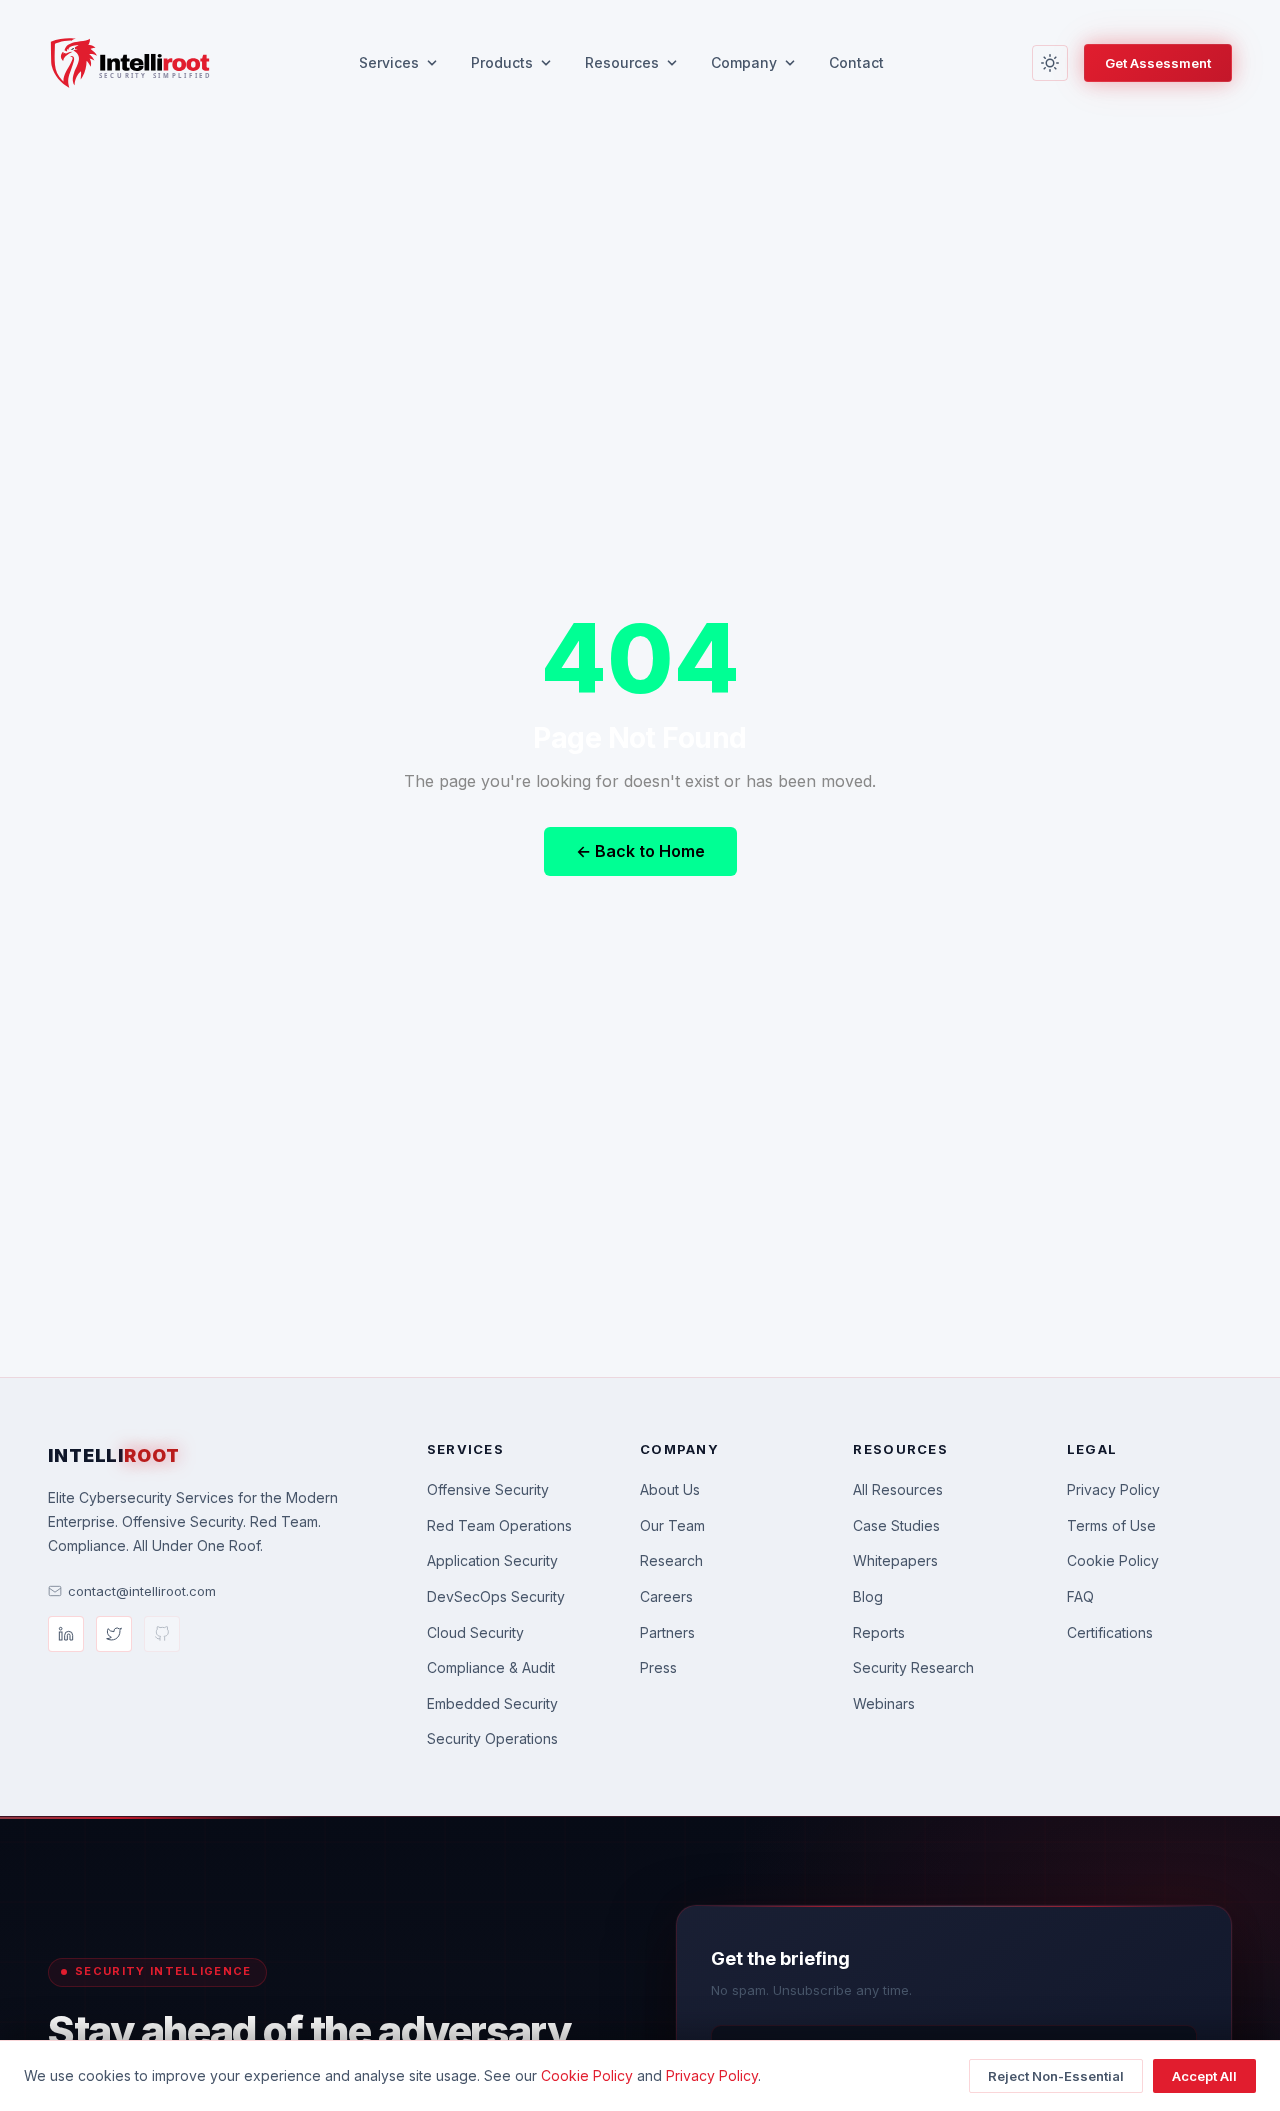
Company (744, 62)
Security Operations (492, 1738)
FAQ (1080, 1596)
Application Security (492, 1560)
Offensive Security (488, 1489)
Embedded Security (492, 1703)
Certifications (1110, 1632)
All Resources (898, 1489)
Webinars (884, 1703)
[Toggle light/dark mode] (1050, 63)
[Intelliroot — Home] (129, 63)
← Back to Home (640, 851)
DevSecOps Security (496, 1596)
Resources (622, 62)
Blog (868, 1596)
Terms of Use (1111, 1525)
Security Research (913, 1667)
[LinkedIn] (66, 1634)
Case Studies (896, 1525)
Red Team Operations (499, 1525)
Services (389, 62)
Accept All (1204, 2076)
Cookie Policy (1113, 1560)
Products (502, 62)
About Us (670, 1489)
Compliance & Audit (491, 1667)
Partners (667, 1632)
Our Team (672, 1525)
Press (658, 1667)
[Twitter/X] (114, 1634)
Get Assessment (1158, 63)
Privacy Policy (1113, 1489)
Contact (856, 62)
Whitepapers (895, 1560)
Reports (879, 1632)
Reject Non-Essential (1056, 2076)
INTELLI (114, 1455)
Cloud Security (475, 1632)
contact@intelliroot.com (142, 1591)
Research (671, 1560)
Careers (666, 1596)
